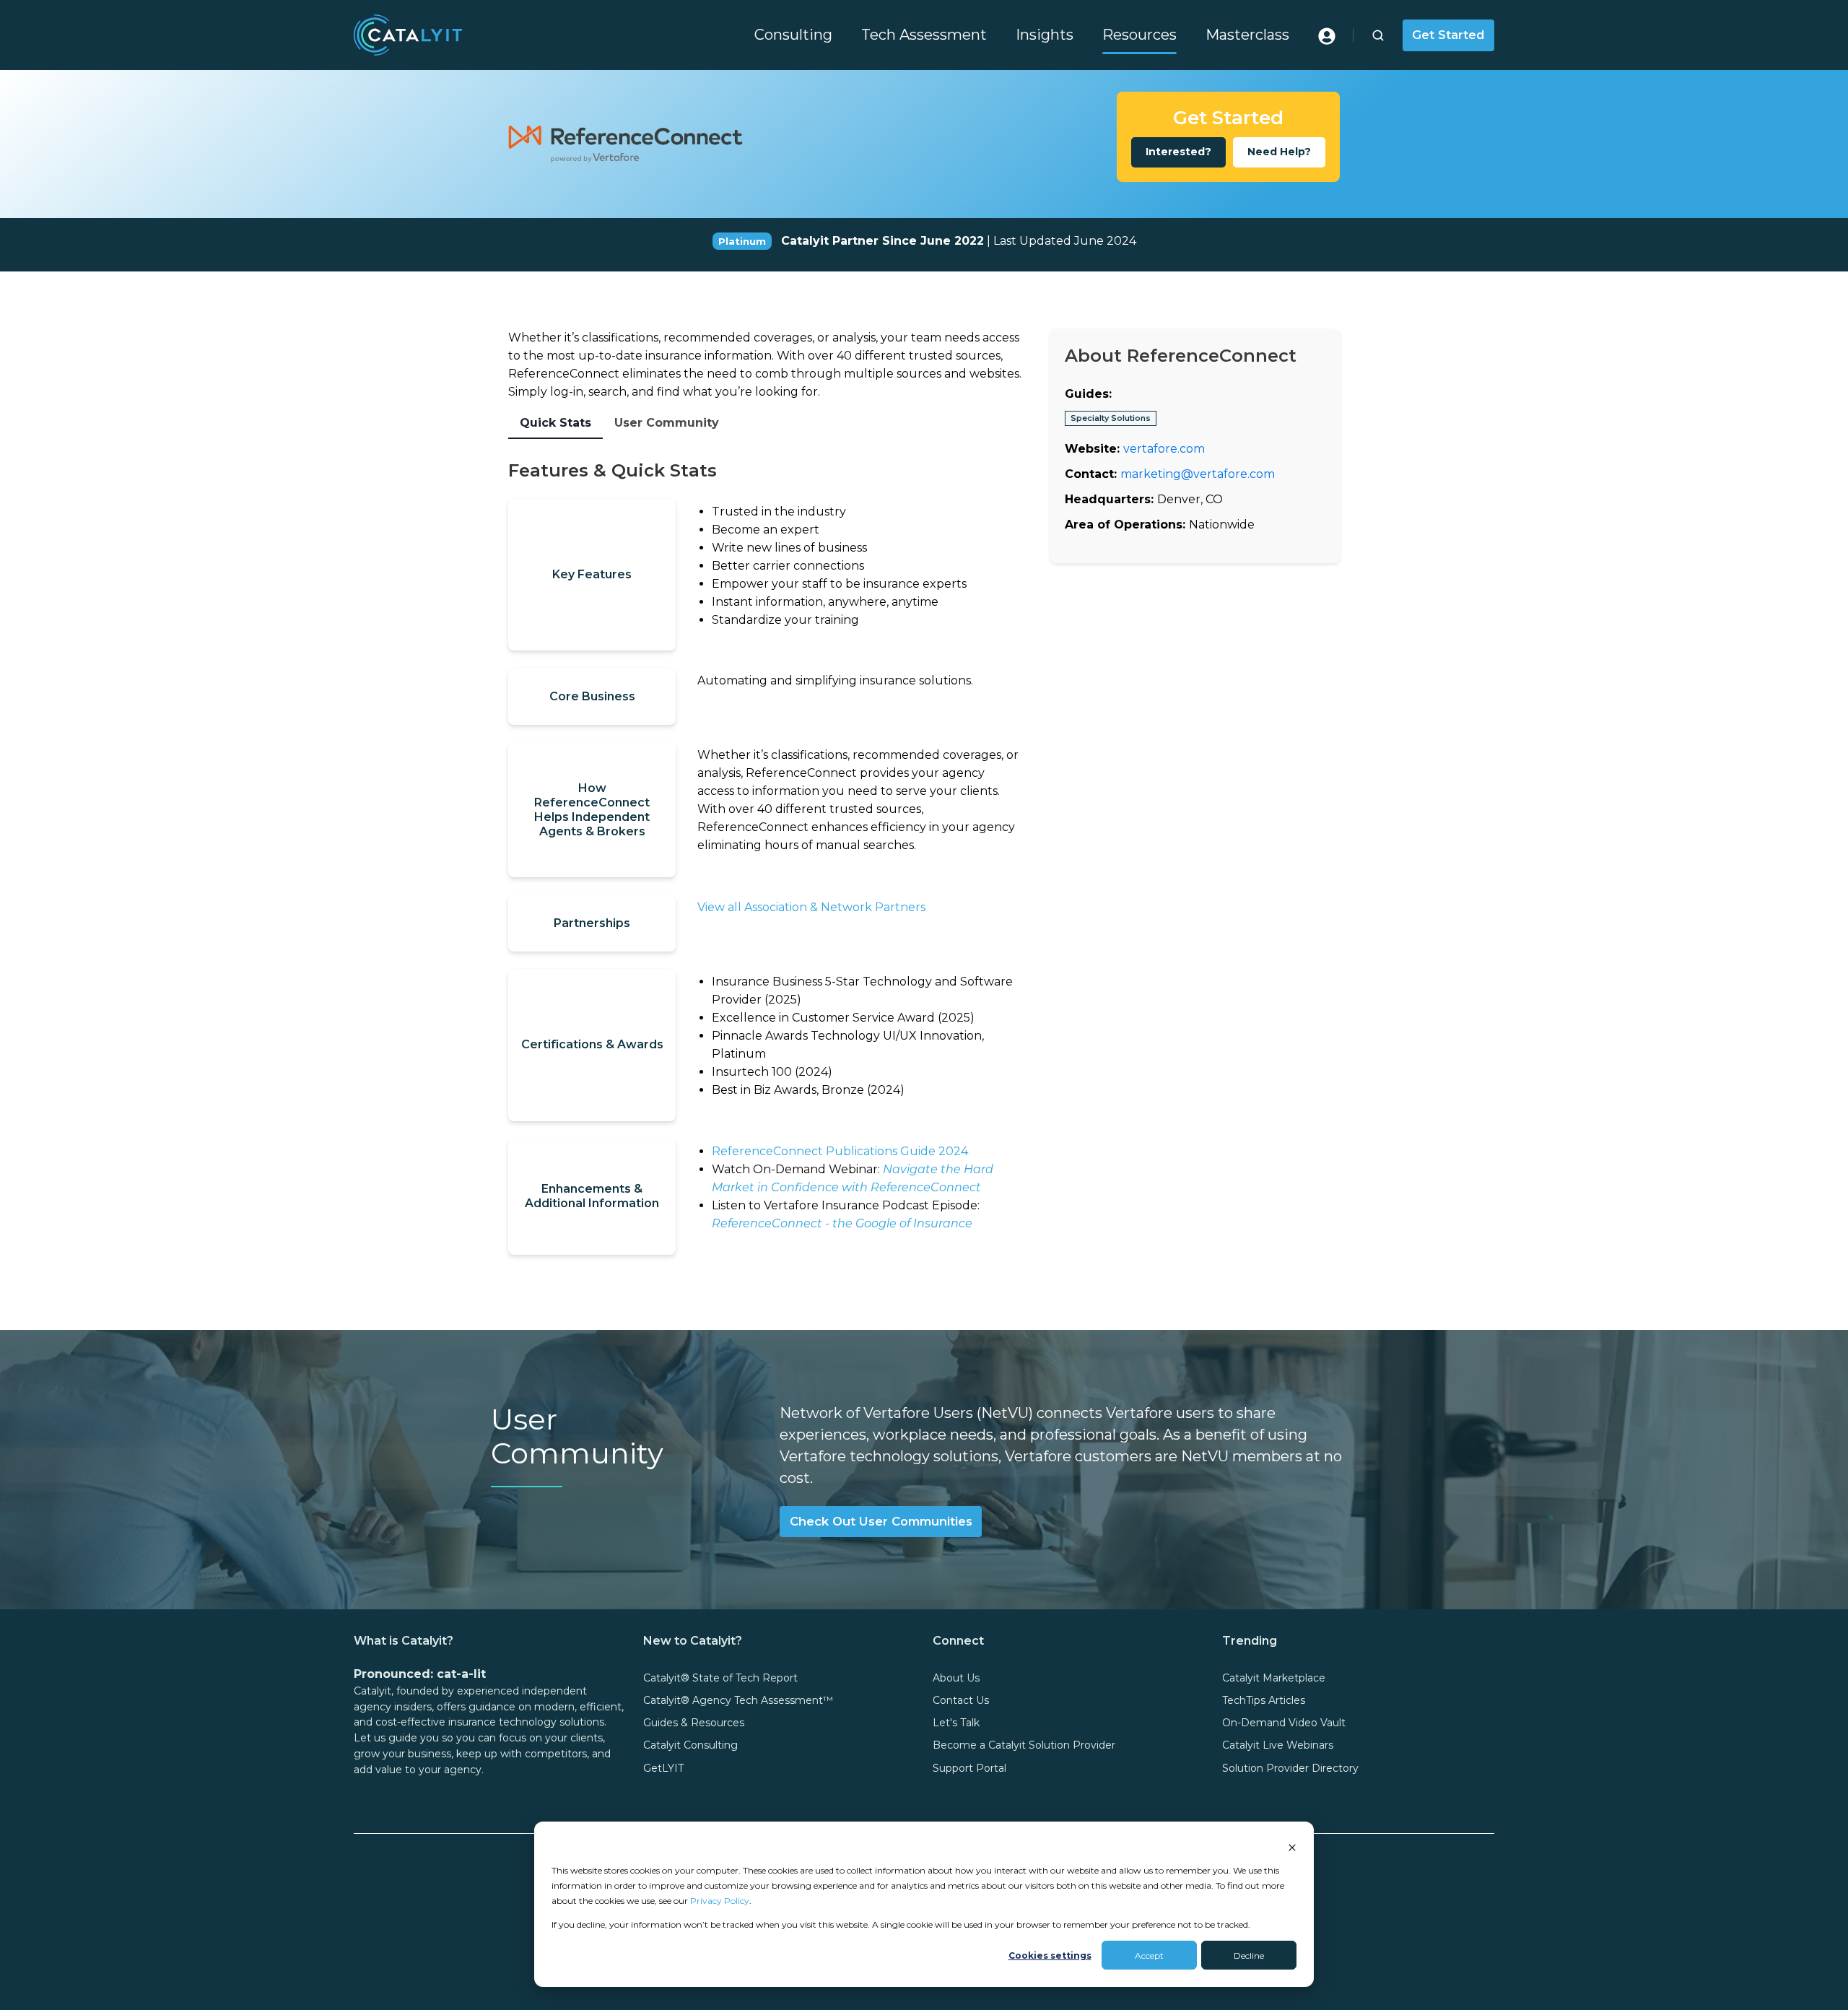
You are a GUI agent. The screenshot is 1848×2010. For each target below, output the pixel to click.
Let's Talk (956, 1723)
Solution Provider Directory (1290, 1768)
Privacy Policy (720, 1901)
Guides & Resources (694, 1723)
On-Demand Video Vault (1284, 1723)
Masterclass (1247, 35)
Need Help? (1279, 152)
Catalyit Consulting (690, 1745)
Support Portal (969, 1768)
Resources (1139, 35)
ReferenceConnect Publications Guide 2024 (840, 1151)
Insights (1045, 35)
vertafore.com (1164, 448)
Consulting (793, 35)
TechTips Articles (1264, 1700)
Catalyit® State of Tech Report (720, 1678)
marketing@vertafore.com (1198, 473)
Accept (1149, 1955)
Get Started (1448, 35)
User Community (667, 423)
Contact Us (961, 1700)
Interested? (1178, 152)
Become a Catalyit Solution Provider (1024, 1745)
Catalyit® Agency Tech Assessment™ (738, 1700)
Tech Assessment (924, 35)
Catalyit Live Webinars (1278, 1745)
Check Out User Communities (881, 1521)
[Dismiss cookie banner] (1292, 1846)
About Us (956, 1678)
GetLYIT (663, 1768)
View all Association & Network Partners (811, 907)
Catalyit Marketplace (1274, 1678)
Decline (1249, 1955)
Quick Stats (555, 423)
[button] (1378, 35)
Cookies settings (1050, 1955)
